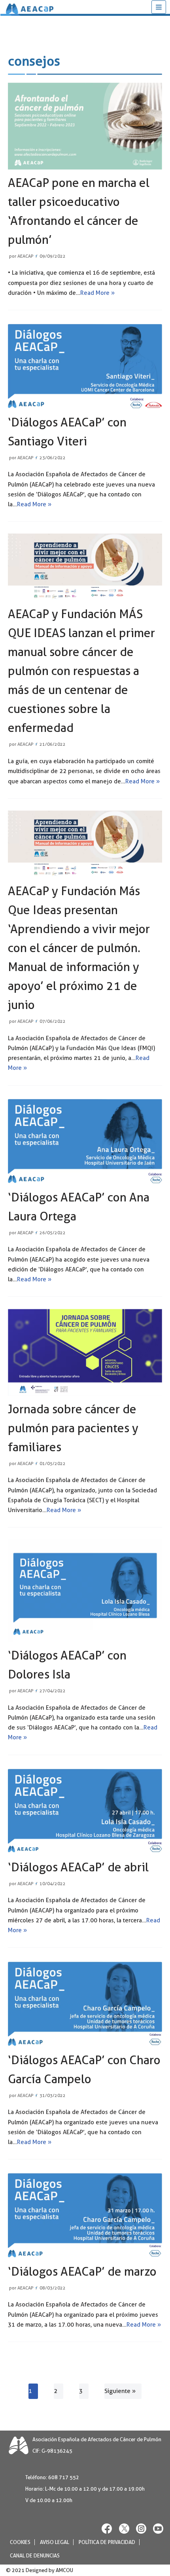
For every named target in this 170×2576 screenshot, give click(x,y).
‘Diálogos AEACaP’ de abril (78, 1867)
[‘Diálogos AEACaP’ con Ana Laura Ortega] (85, 1141)
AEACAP (25, 256)
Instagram (141, 2528)
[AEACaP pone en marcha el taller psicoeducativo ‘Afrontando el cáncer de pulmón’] (85, 126)
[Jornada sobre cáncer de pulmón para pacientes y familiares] (85, 1352)
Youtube (158, 2528)
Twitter (124, 2528)
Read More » (97, 293)
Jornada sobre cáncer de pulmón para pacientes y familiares (73, 1428)
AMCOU (64, 2570)
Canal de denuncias (35, 2556)
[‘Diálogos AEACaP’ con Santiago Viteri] (85, 366)
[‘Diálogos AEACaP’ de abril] (85, 1810)
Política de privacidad (107, 2542)
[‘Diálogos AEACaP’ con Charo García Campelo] (85, 2003)
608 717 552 (64, 2477)
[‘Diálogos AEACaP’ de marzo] (85, 2215)
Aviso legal (55, 2542)
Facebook (107, 2528)
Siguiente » (120, 2391)
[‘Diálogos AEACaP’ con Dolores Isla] (85, 1591)
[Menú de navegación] (159, 7)
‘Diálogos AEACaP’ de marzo (82, 2271)
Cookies (20, 2542)
